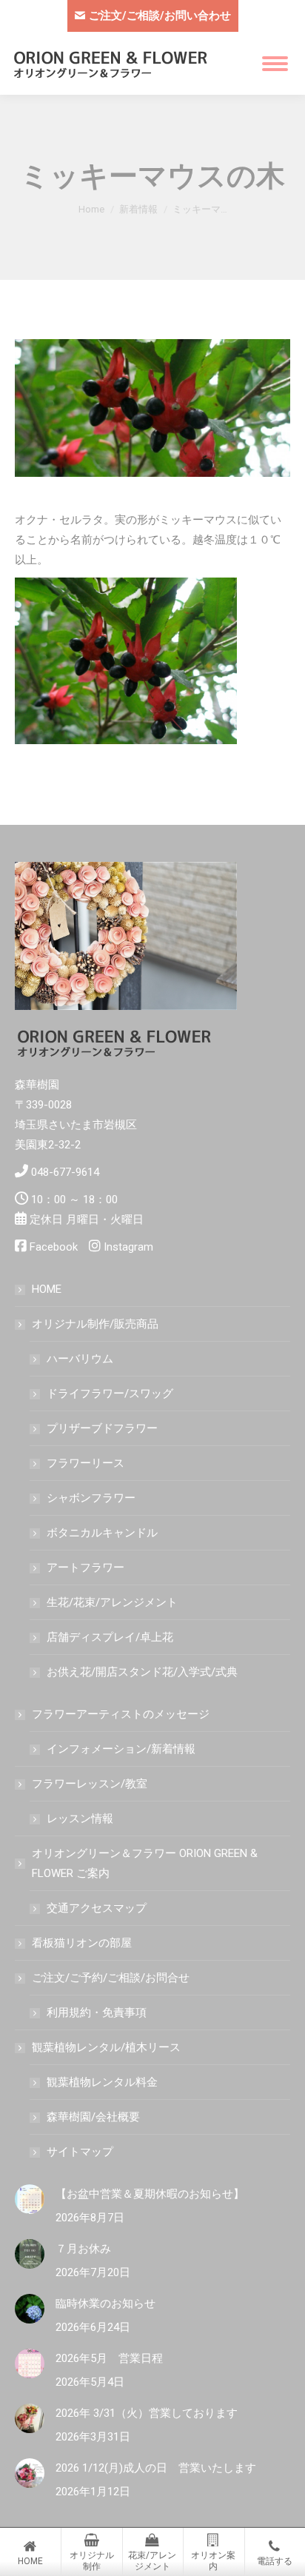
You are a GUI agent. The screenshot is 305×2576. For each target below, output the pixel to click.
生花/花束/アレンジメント (112, 1602)
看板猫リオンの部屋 (82, 1943)
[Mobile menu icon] (275, 64)
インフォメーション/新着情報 (121, 1749)
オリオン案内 (213, 2561)
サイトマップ (80, 2152)
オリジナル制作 (92, 2561)
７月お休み (83, 2249)
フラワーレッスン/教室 (90, 1784)
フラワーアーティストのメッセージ (121, 1714)
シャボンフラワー (91, 1498)
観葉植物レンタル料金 (102, 2082)
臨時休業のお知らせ (105, 2304)
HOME (47, 1289)
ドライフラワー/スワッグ (110, 1394)
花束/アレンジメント (152, 2561)
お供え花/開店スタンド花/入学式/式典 (142, 1672)
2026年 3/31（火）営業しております (147, 2413)
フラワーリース (86, 1463)
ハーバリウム (80, 1359)
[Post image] (30, 2199)
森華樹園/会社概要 (93, 2117)
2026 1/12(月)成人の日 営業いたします (156, 2468)
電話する (275, 2561)
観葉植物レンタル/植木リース (106, 2047)
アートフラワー (86, 1568)
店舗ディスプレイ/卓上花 (110, 1637)
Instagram (128, 1247)
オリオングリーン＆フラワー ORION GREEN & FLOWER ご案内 (145, 1863)
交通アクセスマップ (97, 1908)
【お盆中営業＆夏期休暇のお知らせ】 (150, 2194)
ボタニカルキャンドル (102, 1533)
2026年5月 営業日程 (109, 2358)
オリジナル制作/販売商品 (95, 1324)
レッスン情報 (80, 1819)
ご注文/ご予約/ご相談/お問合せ (111, 1978)
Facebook (54, 1247)
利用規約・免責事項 (97, 2013)
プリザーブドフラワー (102, 1428)
